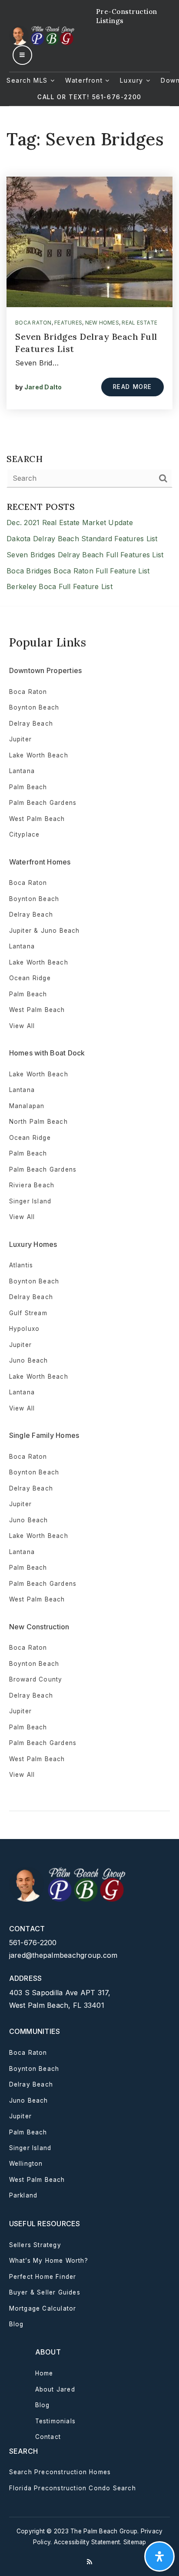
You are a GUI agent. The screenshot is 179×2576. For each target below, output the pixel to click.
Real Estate (139, 323)
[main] (89, 356)
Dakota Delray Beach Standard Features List (82, 539)
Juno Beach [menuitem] (29, 1360)
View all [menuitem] (22, 1026)
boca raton (33, 323)
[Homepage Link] (43, 35)
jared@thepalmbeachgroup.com (63, 1955)
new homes (102, 323)
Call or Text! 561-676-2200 (89, 97)
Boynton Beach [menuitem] (34, 707)
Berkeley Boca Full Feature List (60, 586)
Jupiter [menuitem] (20, 739)
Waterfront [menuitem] (85, 80)
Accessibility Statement (87, 2542)
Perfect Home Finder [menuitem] (43, 2277)
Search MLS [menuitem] (28, 80)
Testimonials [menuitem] (55, 2421)
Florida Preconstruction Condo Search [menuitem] (73, 2488)
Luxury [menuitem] (133, 80)
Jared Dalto (43, 387)
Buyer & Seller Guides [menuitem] (45, 2292)
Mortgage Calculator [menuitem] (43, 2308)
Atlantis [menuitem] (21, 1265)
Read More (133, 387)
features (68, 323)
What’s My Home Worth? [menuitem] (49, 2261)
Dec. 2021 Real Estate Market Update (70, 523)
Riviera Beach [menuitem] (32, 1185)
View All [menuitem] (22, 1408)
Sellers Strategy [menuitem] (35, 2245)
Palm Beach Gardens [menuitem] (43, 803)
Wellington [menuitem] (26, 2164)
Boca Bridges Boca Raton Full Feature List (78, 571)
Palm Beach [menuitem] (28, 787)
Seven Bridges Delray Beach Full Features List (85, 555)
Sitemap (135, 2542)
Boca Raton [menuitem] (28, 692)
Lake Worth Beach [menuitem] (39, 755)
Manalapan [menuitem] (27, 1106)
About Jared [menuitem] (55, 2389)
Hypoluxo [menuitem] (25, 1329)
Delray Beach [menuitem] (31, 724)
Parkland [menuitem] (23, 2195)
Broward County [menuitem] (36, 1679)
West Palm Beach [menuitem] (37, 819)
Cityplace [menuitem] (25, 834)
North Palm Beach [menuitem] (38, 1122)
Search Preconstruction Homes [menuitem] (60, 2472)
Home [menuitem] (44, 2373)
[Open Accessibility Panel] (159, 2556)
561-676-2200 (33, 1943)
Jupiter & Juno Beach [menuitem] (45, 931)
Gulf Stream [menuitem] (28, 1313)
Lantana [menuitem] (22, 771)
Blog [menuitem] (17, 2324)
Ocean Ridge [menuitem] (30, 978)
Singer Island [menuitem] (30, 1201)
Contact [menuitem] (48, 2437)
